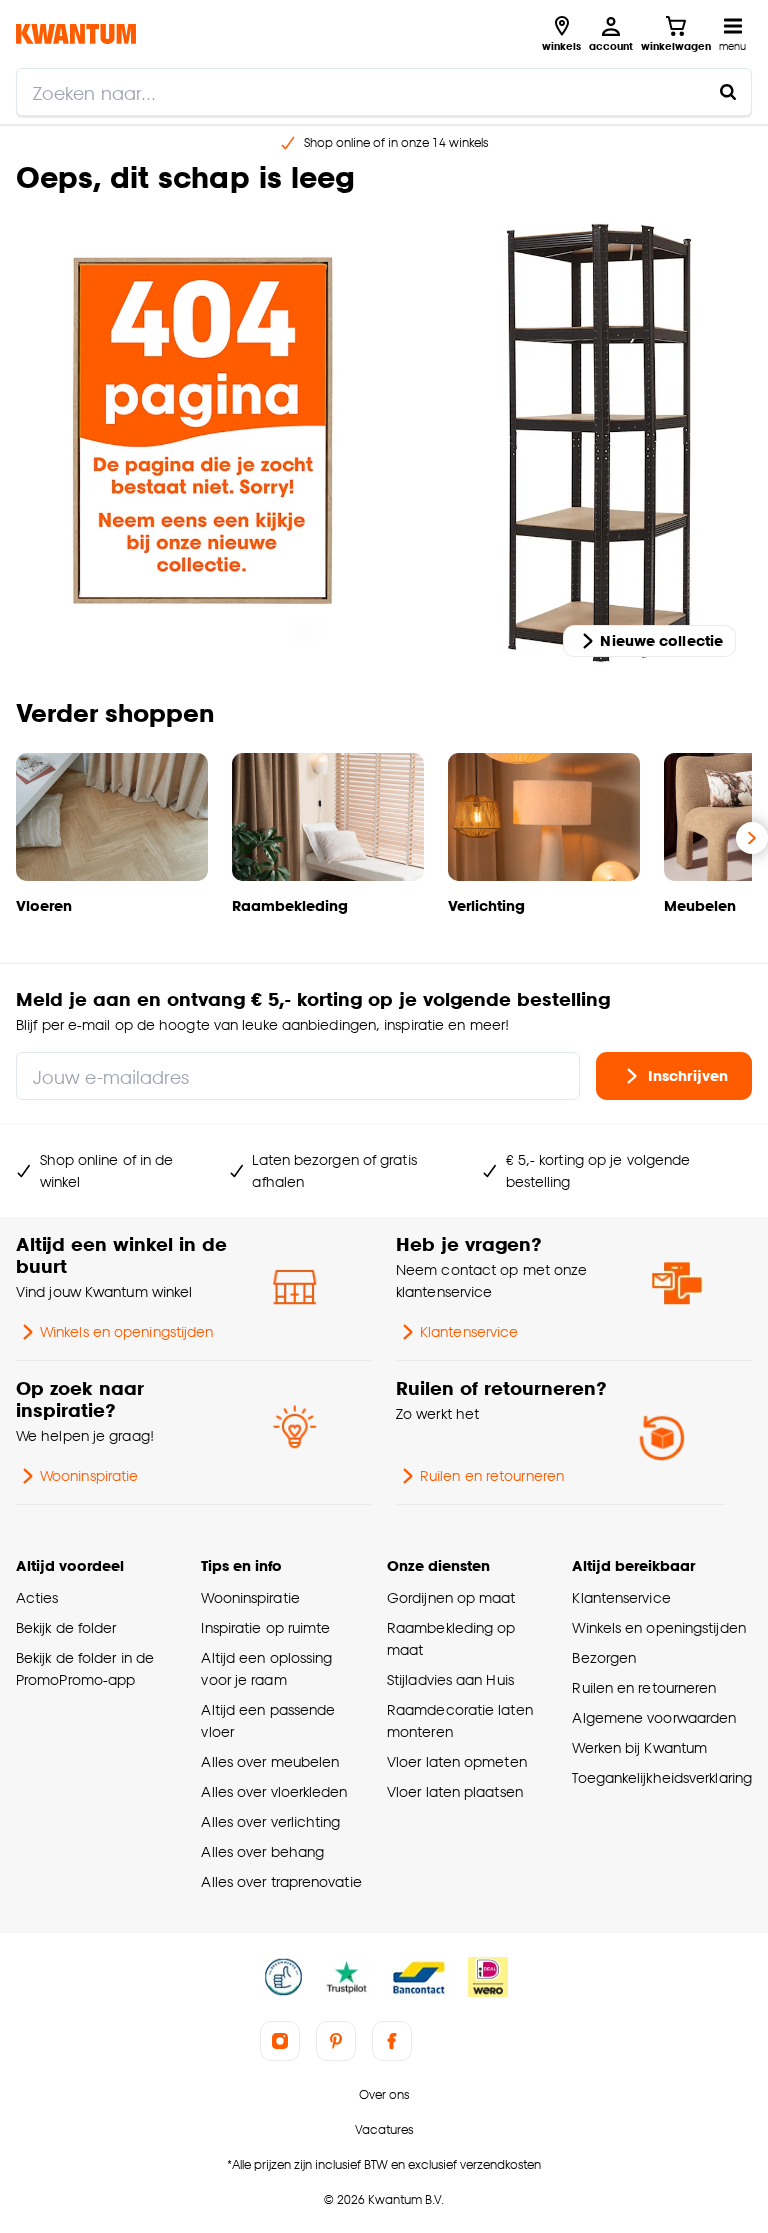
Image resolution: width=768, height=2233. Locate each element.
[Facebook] (392, 2041)
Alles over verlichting (270, 1821)
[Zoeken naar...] (728, 92)
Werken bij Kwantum (639, 1747)
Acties (37, 1597)
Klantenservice (469, 1331)
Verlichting (486, 905)
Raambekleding (290, 905)
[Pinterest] (336, 2041)
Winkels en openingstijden (126, 1331)
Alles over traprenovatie (281, 1881)
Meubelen (700, 905)
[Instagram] (280, 2041)
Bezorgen (604, 1657)
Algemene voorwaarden (654, 1717)
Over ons (384, 2094)
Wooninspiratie (89, 1475)
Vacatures (384, 2129)
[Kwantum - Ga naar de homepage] (76, 33)
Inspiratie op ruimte (265, 1627)
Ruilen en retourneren (492, 1475)
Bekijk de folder (66, 1627)
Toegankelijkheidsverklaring (662, 1777)
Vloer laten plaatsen (455, 1791)
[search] (384, 92)
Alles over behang (262, 1851)
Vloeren (44, 905)
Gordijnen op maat (451, 1597)
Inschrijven (688, 1075)
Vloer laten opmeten (457, 1761)
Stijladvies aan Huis (450, 1679)
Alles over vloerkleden (274, 1791)
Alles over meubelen (270, 1761)
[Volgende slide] (752, 838)
